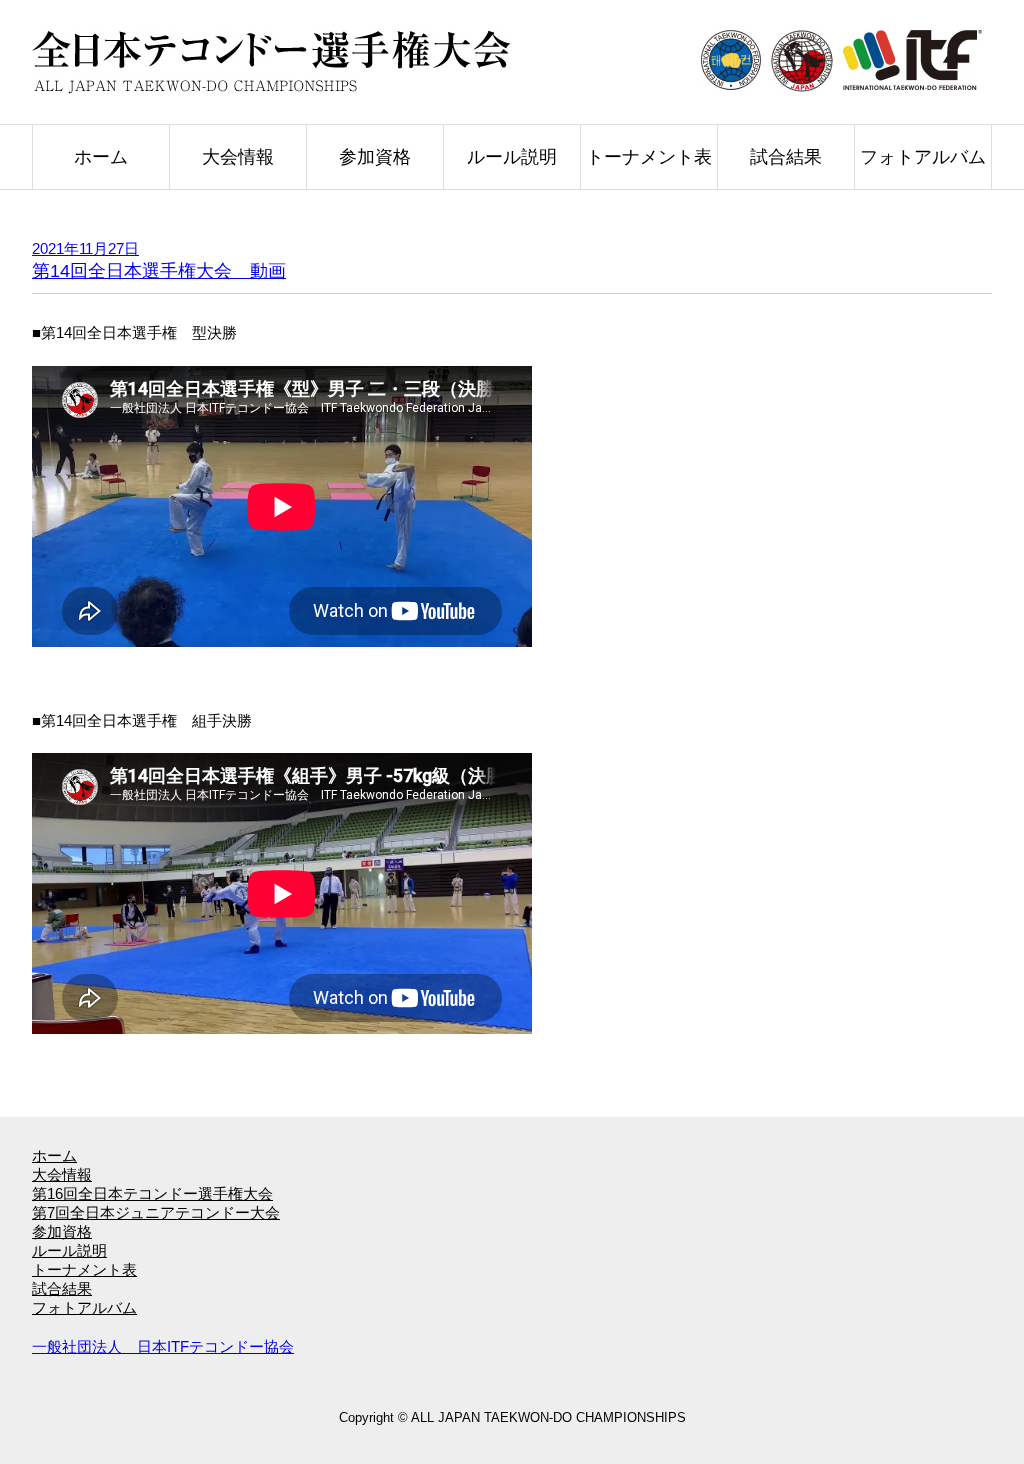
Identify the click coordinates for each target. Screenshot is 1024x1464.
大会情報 (238, 157)
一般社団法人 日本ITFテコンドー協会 (163, 1346)
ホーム (101, 157)
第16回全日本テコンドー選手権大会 (152, 1193)
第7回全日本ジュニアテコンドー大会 (156, 1212)
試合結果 (786, 157)
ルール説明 (512, 157)
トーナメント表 (649, 157)
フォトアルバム (923, 157)
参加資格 (375, 157)
